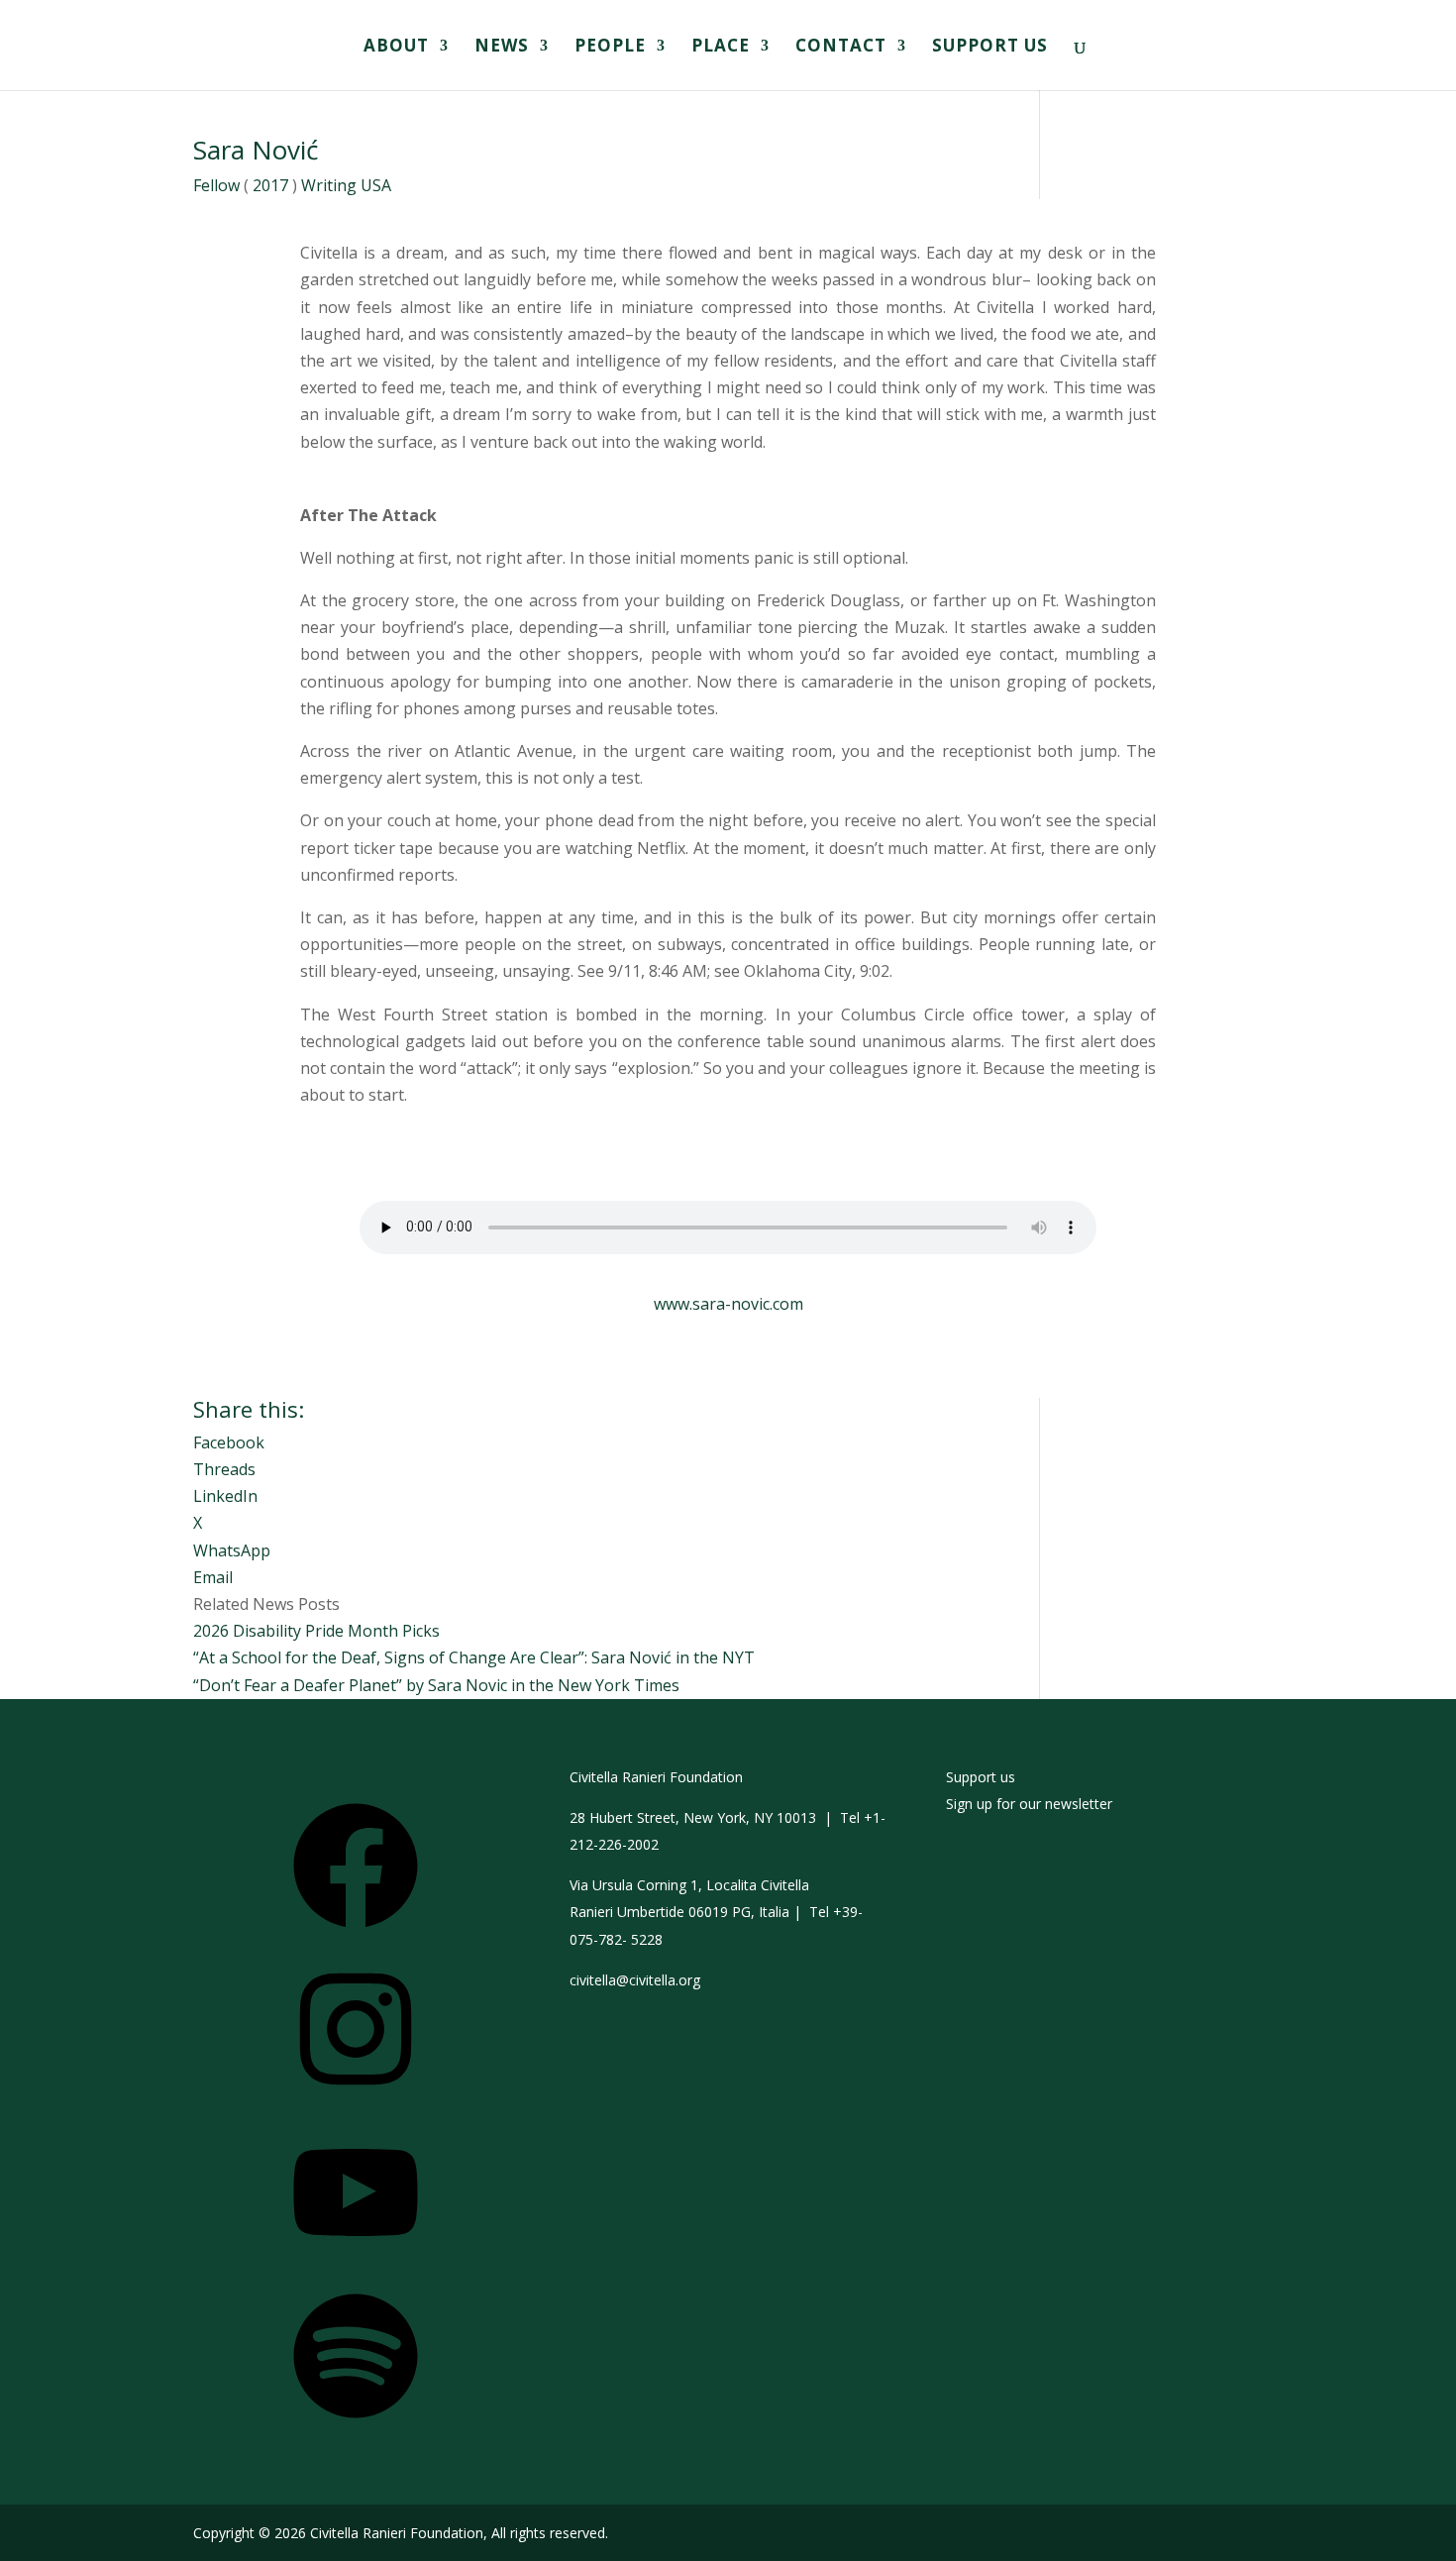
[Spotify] (356, 2425)
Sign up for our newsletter (1029, 1804)
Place (721, 48)
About (396, 48)
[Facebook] (356, 1934)
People (610, 48)
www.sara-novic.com (728, 1304)
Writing (329, 185)
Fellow (216, 185)
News (502, 48)
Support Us (990, 48)
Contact (841, 48)
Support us (981, 1777)
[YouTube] (356, 2261)
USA (376, 185)
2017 (270, 185)
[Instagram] (356, 2098)
